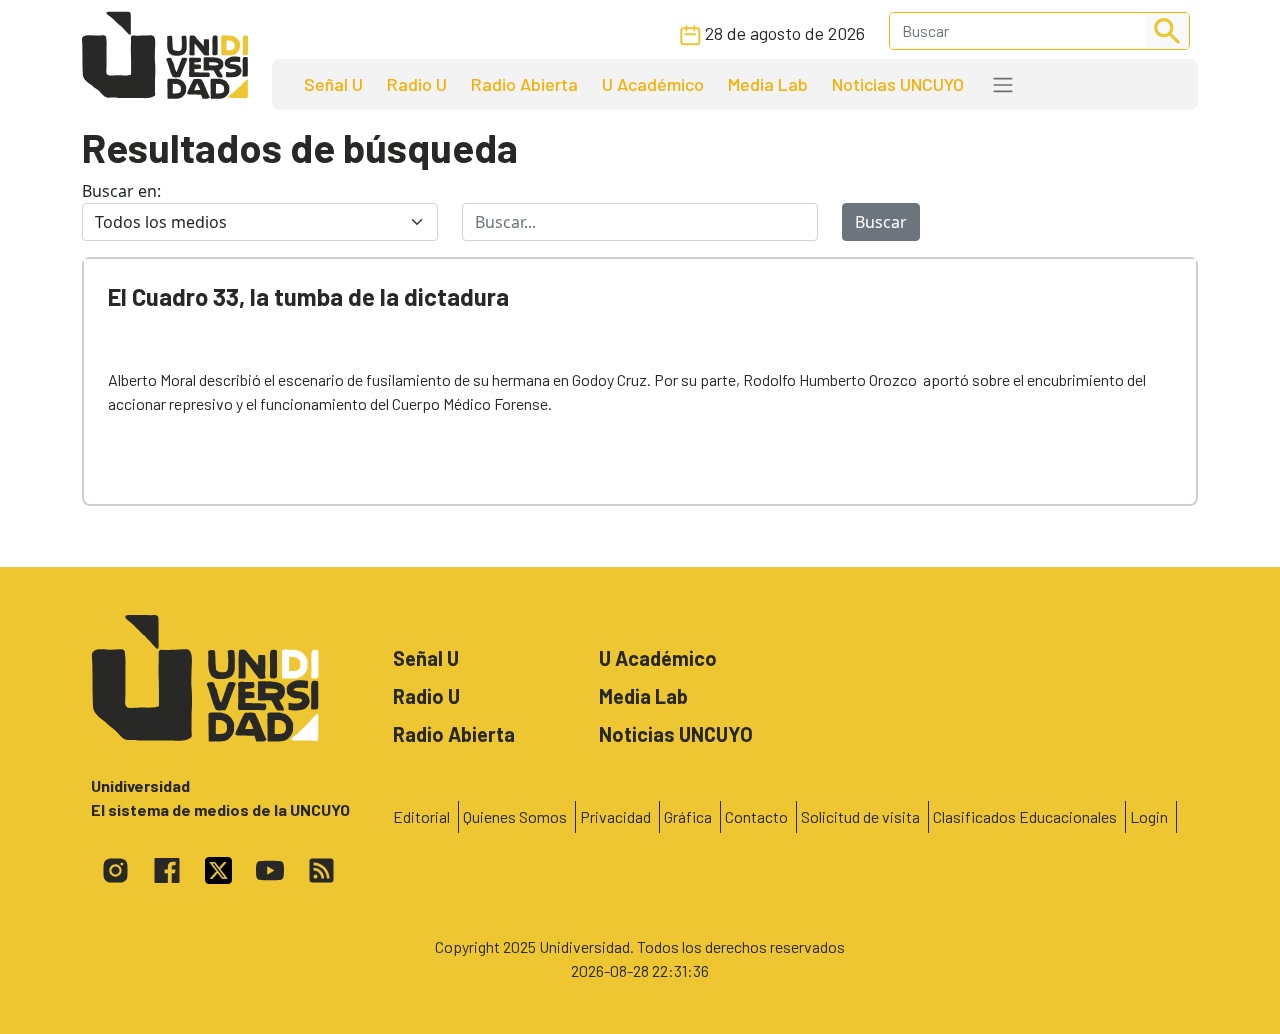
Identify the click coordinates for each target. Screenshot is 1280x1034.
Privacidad (615, 816)
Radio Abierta (524, 84)
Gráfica (688, 816)
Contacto (756, 816)
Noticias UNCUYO (898, 84)
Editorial (421, 816)
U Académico (653, 84)
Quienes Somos (515, 816)
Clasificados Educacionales (1025, 816)
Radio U (417, 84)
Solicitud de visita (860, 816)
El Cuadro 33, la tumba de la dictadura (308, 296)
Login (1149, 816)
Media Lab (768, 84)
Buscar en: (121, 191)
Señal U (333, 84)
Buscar (881, 222)
